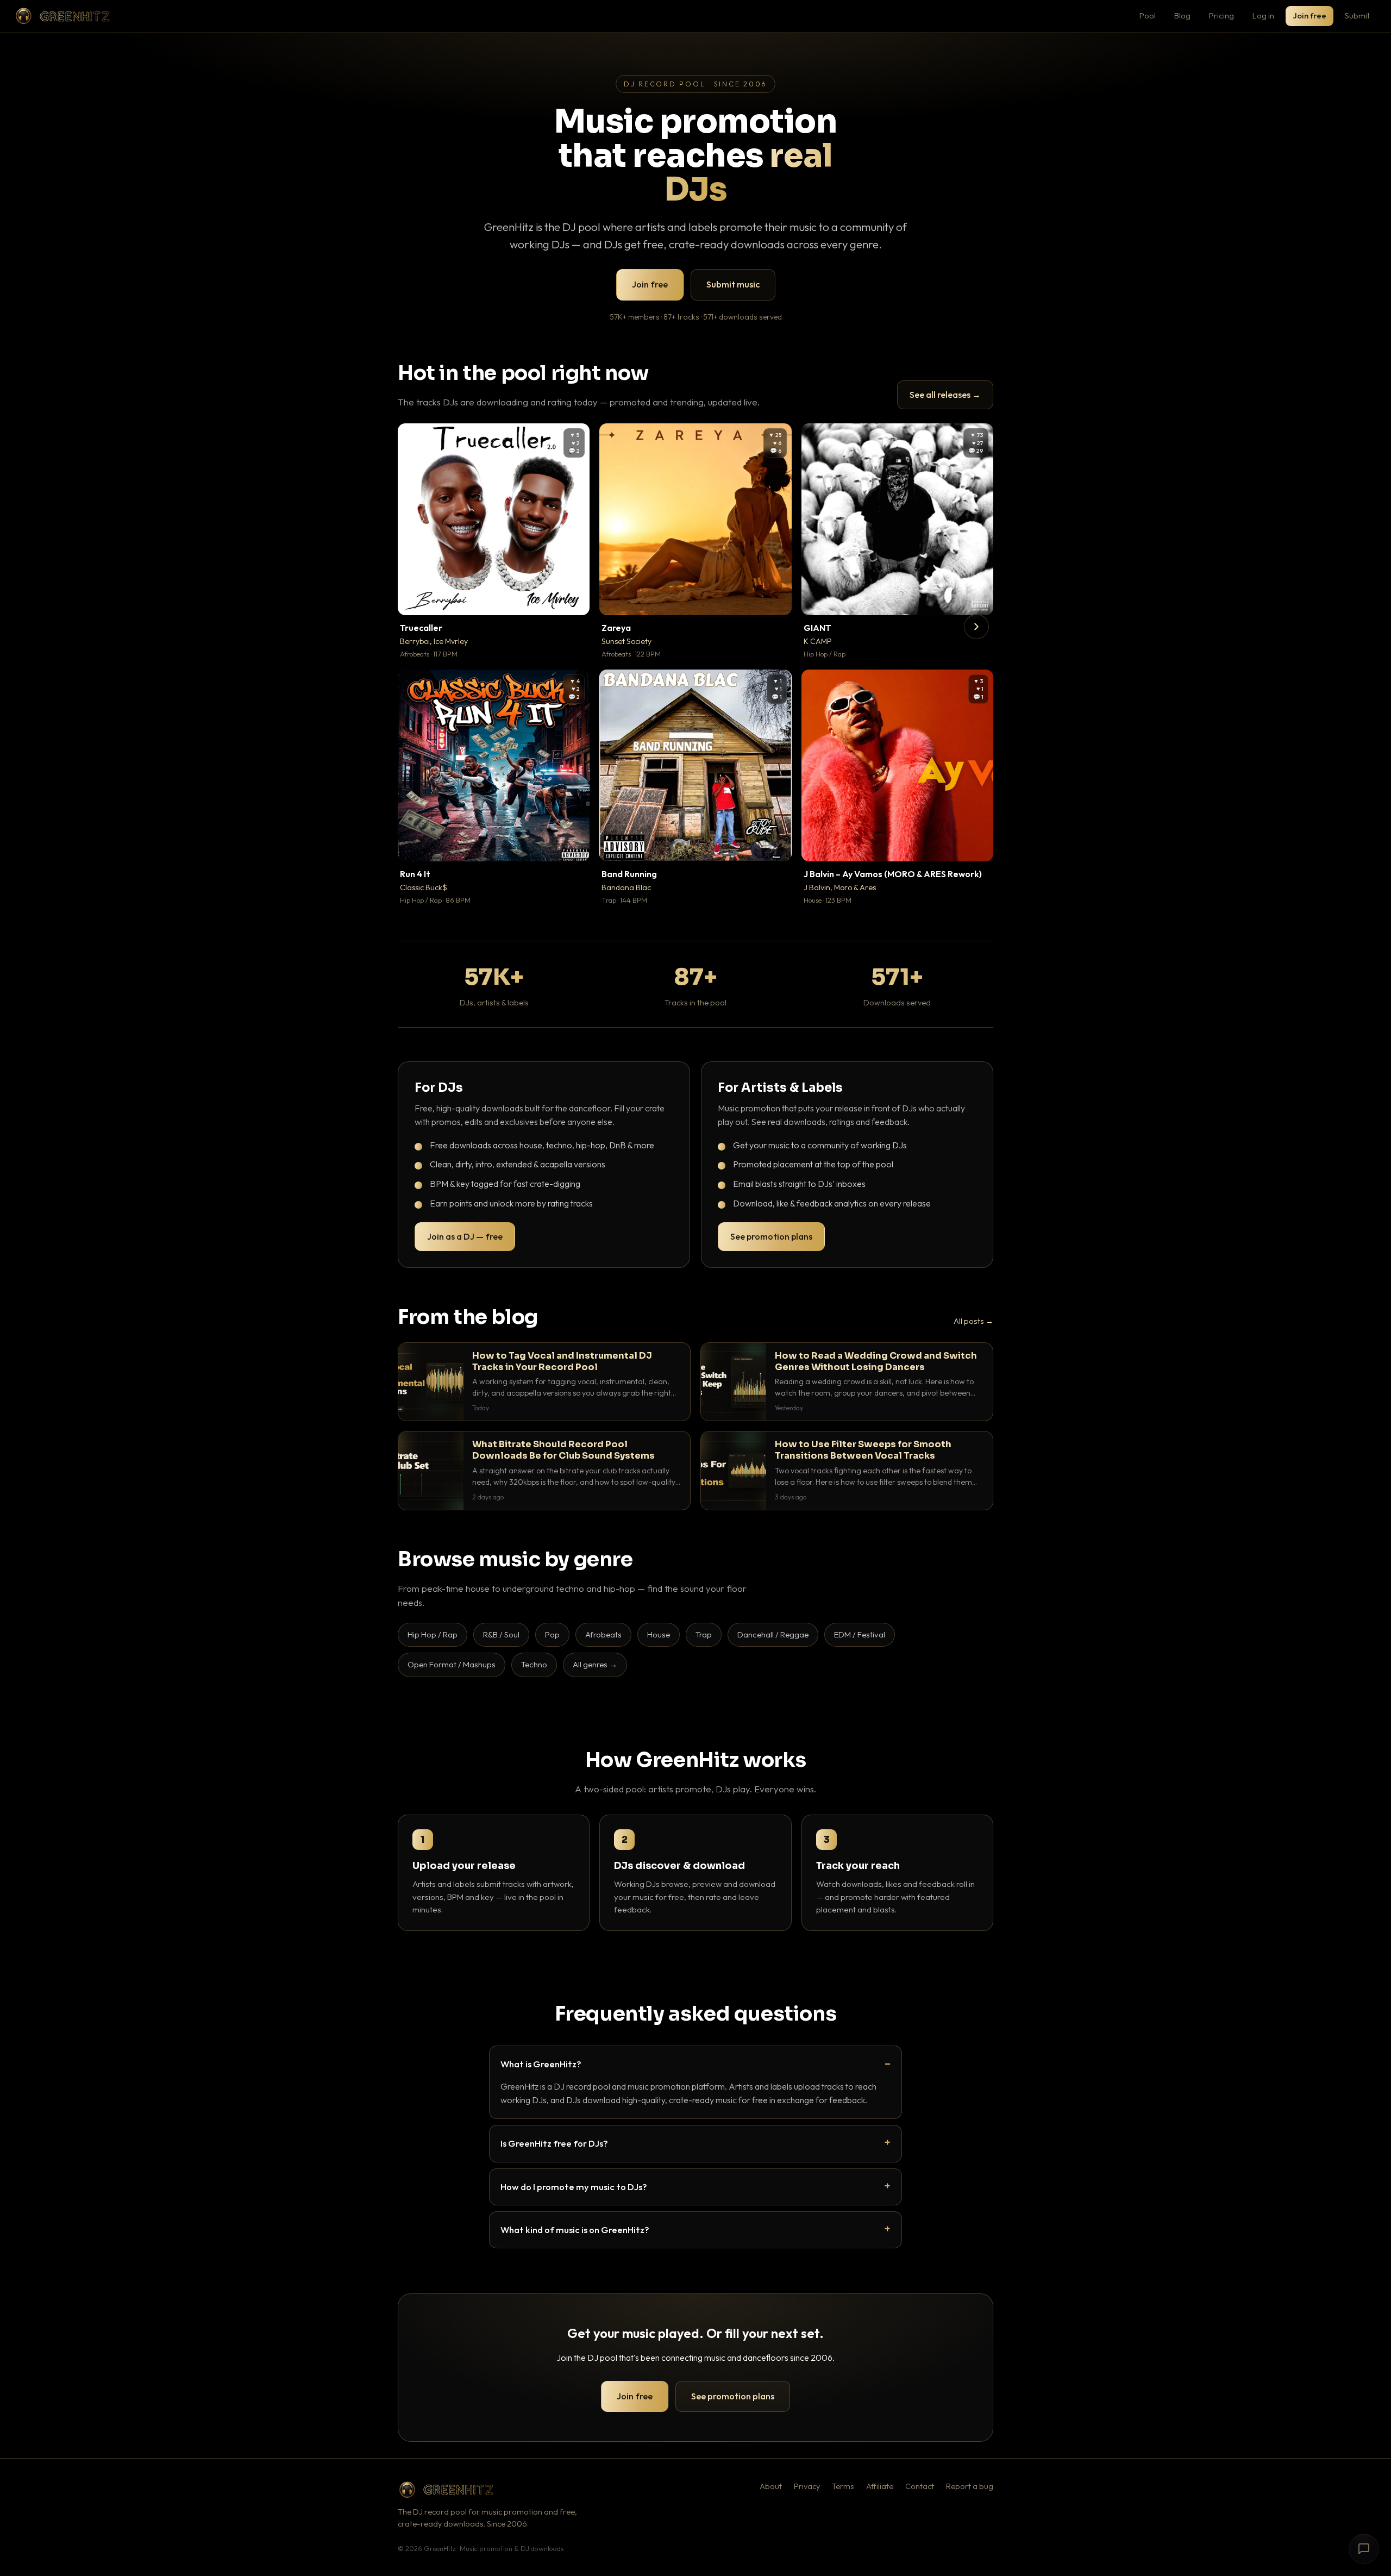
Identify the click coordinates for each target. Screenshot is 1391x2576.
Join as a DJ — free (465, 1236)
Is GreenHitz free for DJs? (554, 2143)
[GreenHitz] (62, 16)
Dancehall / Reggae (773, 1634)
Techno (534, 1664)
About (771, 2486)
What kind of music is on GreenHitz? (575, 2230)
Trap (704, 1634)
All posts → (973, 1321)
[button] (574, 599)
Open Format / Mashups (452, 1664)
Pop (552, 1634)
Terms (843, 2486)
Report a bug (970, 2486)
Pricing (1221, 15)
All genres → (595, 1664)
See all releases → (945, 395)
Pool (1148, 15)
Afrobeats (603, 1634)
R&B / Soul (501, 1634)
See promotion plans (771, 1236)
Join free (1309, 15)
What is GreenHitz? (541, 2064)
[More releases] (976, 627)
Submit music (733, 284)
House (659, 1634)
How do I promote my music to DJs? (574, 2187)
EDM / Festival (860, 1634)
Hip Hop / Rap (433, 1634)
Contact (920, 2486)
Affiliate (880, 2486)
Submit (1357, 15)
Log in (1263, 15)
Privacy (807, 2486)
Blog (1182, 15)
